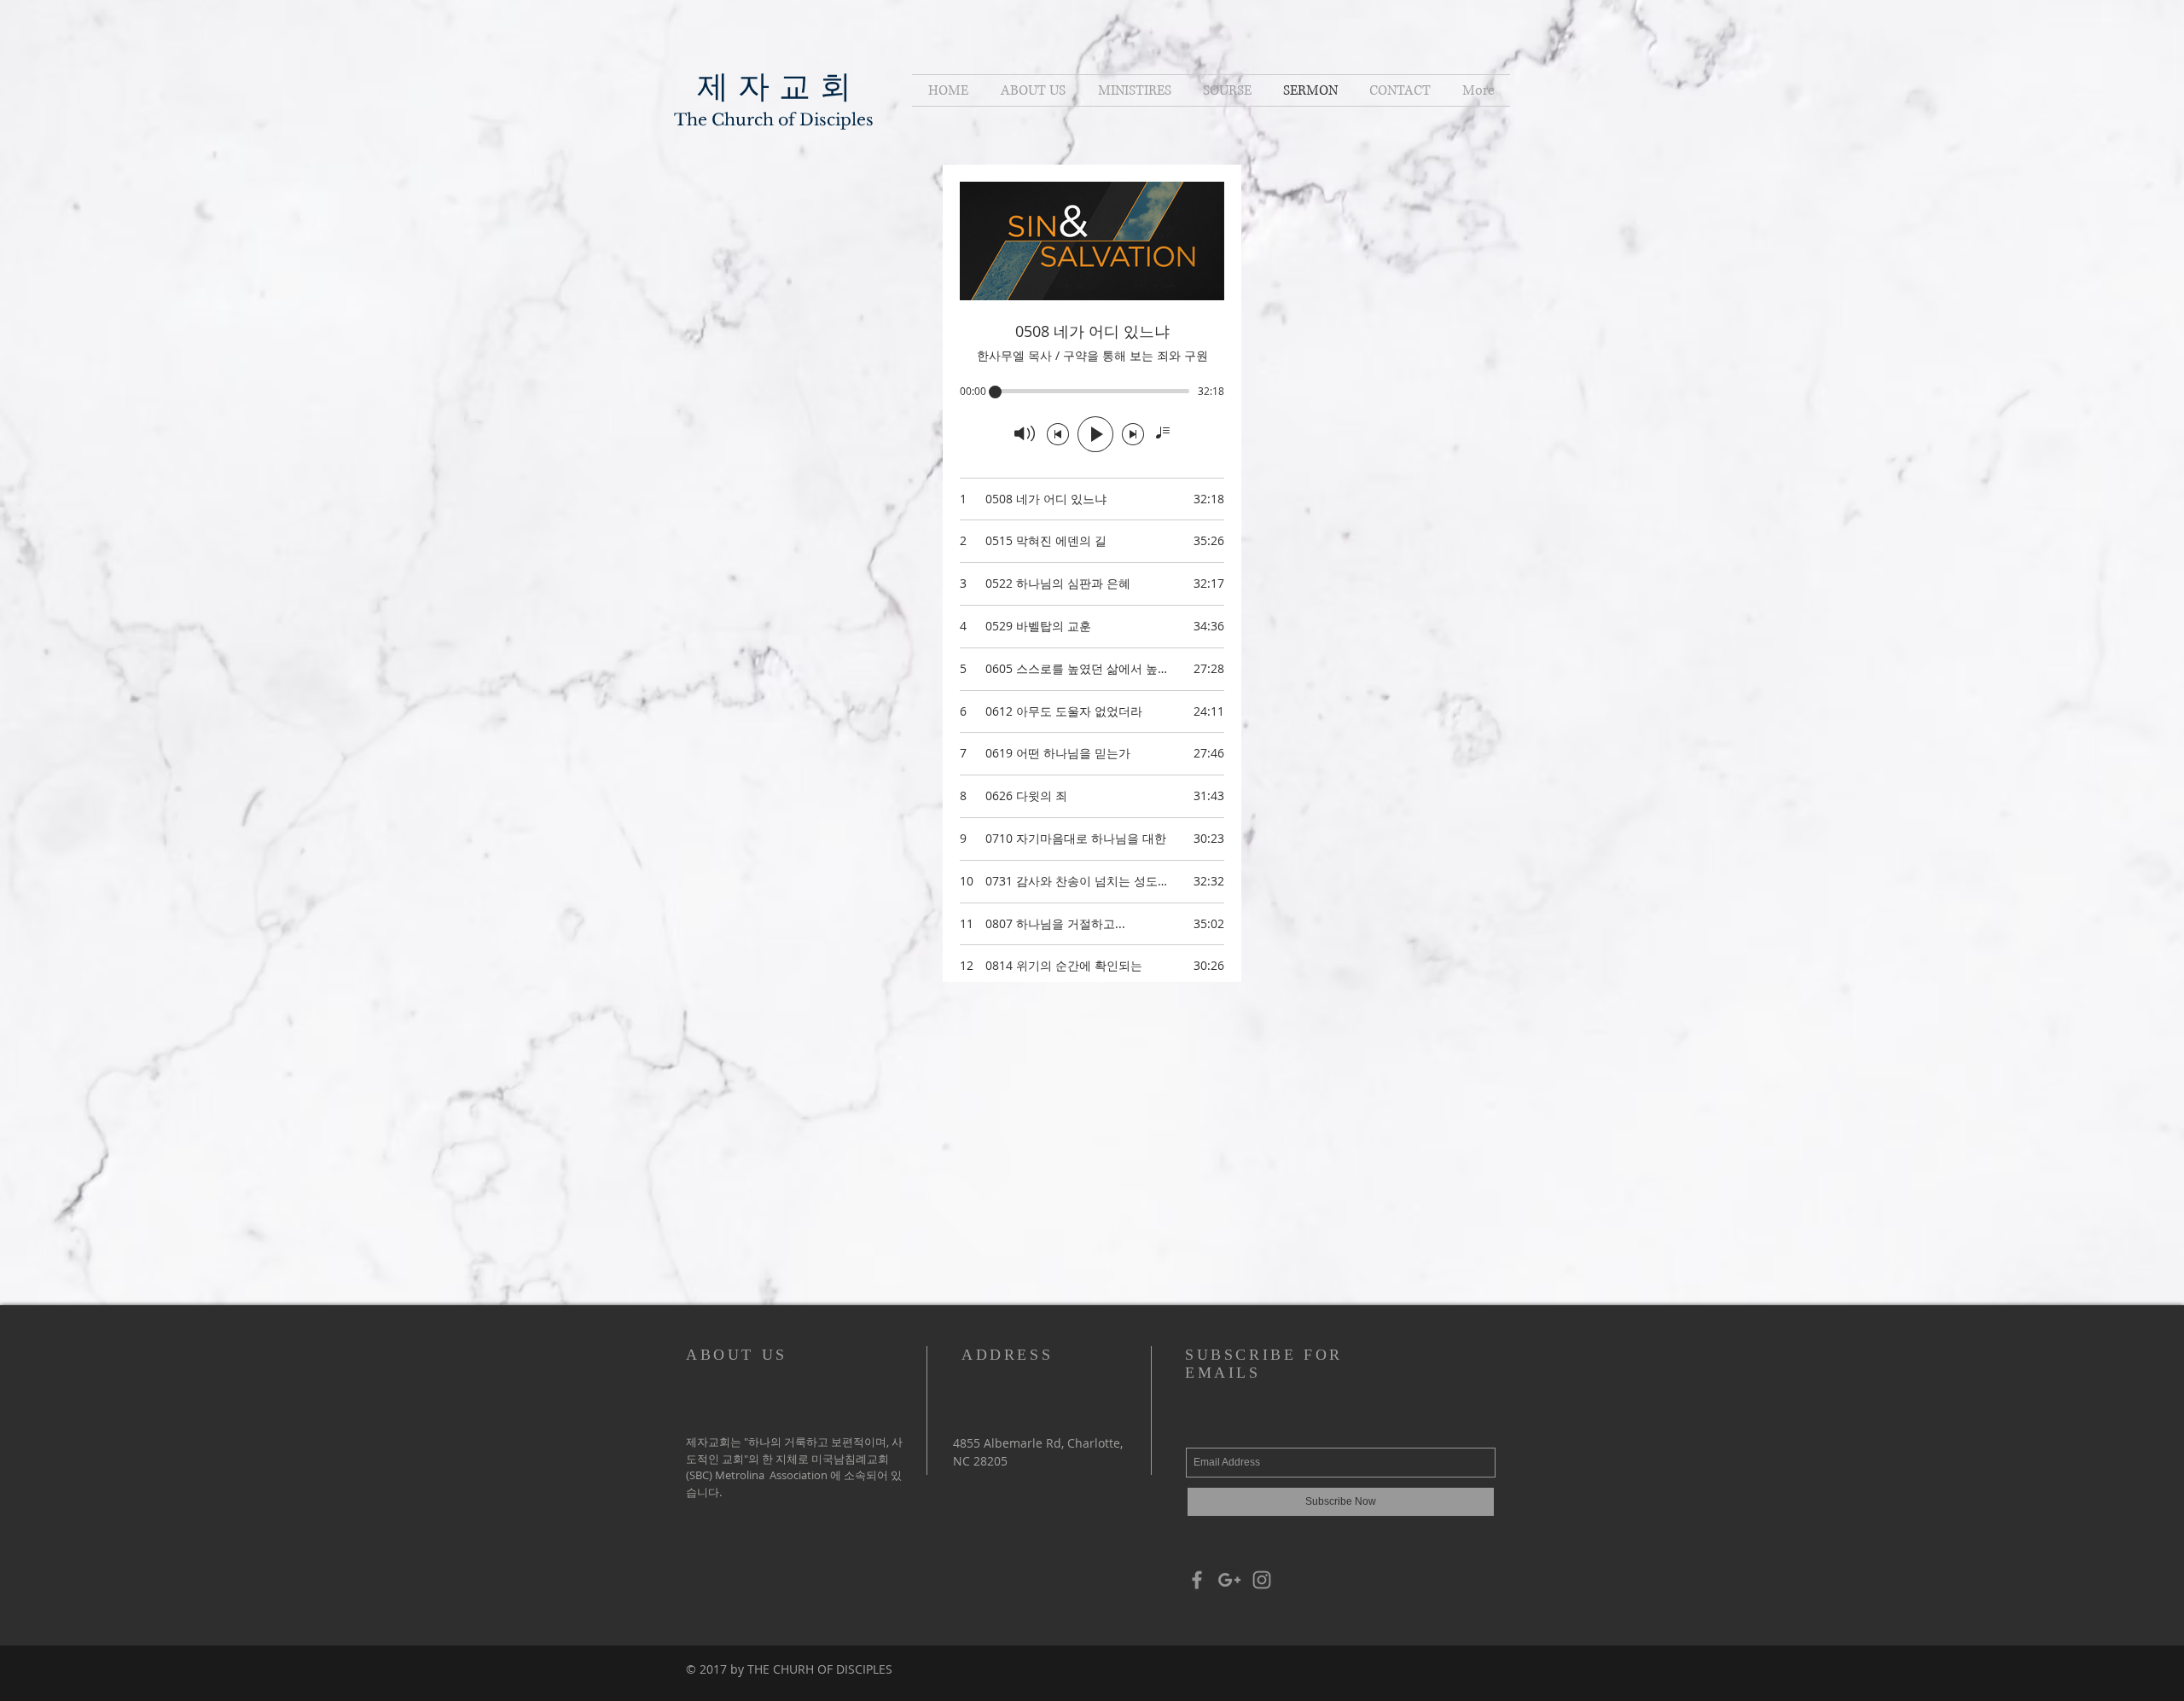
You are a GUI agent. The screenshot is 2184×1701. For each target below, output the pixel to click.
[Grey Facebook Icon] (1197, 1580)
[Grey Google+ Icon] (1229, 1580)
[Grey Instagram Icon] (1262, 1580)
